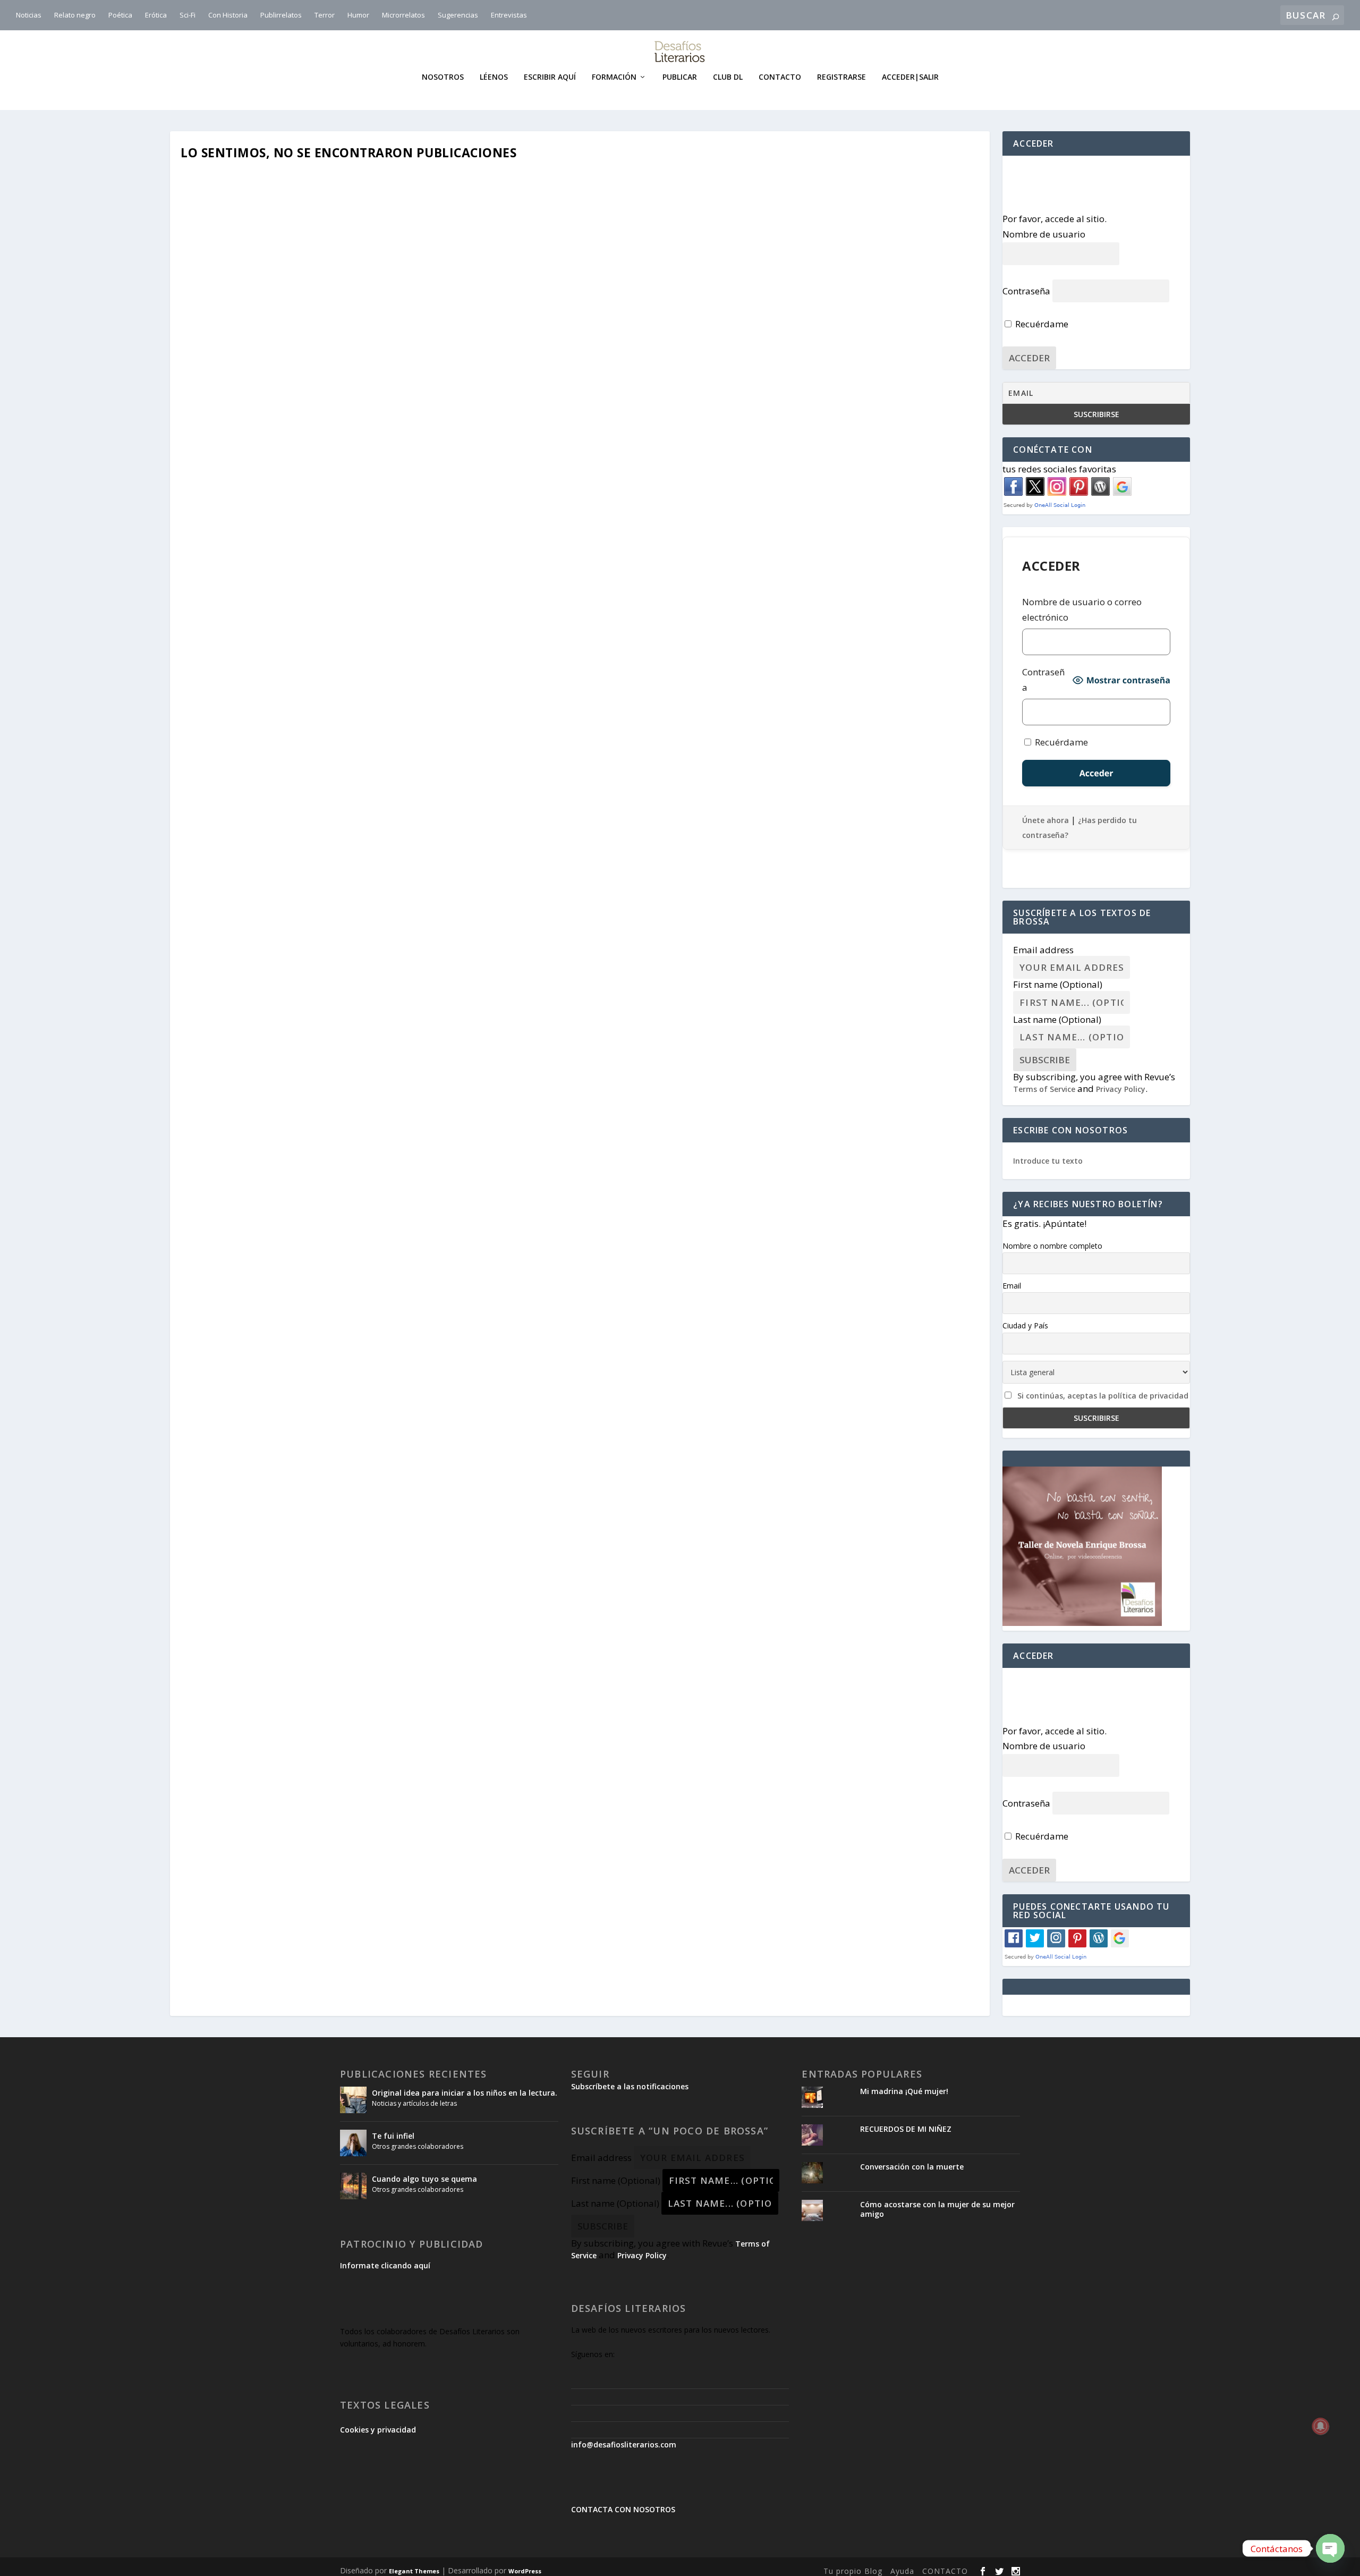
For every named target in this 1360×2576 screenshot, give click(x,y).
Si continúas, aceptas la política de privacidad (1103, 1396)
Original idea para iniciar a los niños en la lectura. (465, 2093)
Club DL (728, 77)
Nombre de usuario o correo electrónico (1082, 609)
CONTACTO (945, 2571)
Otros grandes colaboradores (418, 2146)
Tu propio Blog (853, 2571)
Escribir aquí (550, 77)
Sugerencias (458, 15)
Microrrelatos (403, 15)
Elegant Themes (414, 2571)
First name (1058, 984)
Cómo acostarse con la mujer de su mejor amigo (937, 2209)
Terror (325, 15)
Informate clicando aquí (385, 2265)
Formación (614, 77)
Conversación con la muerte (912, 2167)
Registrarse (841, 77)
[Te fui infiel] (353, 2143)
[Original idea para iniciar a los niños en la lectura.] (353, 2100)
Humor (358, 15)
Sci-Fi (188, 15)
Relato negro (75, 15)
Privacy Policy (1121, 1089)
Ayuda (902, 2571)
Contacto (780, 77)
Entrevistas (509, 15)
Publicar (680, 77)
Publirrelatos (281, 15)
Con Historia (228, 15)
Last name (1057, 1019)
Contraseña (1026, 291)
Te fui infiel (393, 2136)
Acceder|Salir (910, 77)
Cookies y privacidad (378, 2430)
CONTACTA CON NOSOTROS (623, 2509)
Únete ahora (1045, 820)
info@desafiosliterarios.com (624, 2444)
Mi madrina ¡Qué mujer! (904, 2091)
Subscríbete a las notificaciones (630, 2086)
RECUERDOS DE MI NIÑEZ (906, 2129)
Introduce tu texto (1048, 1161)
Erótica (156, 15)
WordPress (525, 2571)
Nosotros (443, 77)
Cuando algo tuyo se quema (424, 2179)
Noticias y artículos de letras (414, 2103)
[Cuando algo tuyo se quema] (353, 2186)
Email (1012, 1286)
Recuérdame (1041, 324)
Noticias (29, 15)
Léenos (494, 77)
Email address (1043, 950)
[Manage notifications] (1321, 2426)
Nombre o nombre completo (1052, 1246)
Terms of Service (1044, 1089)
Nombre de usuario (1044, 234)
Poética (120, 15)
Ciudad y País (1025, 1325)
